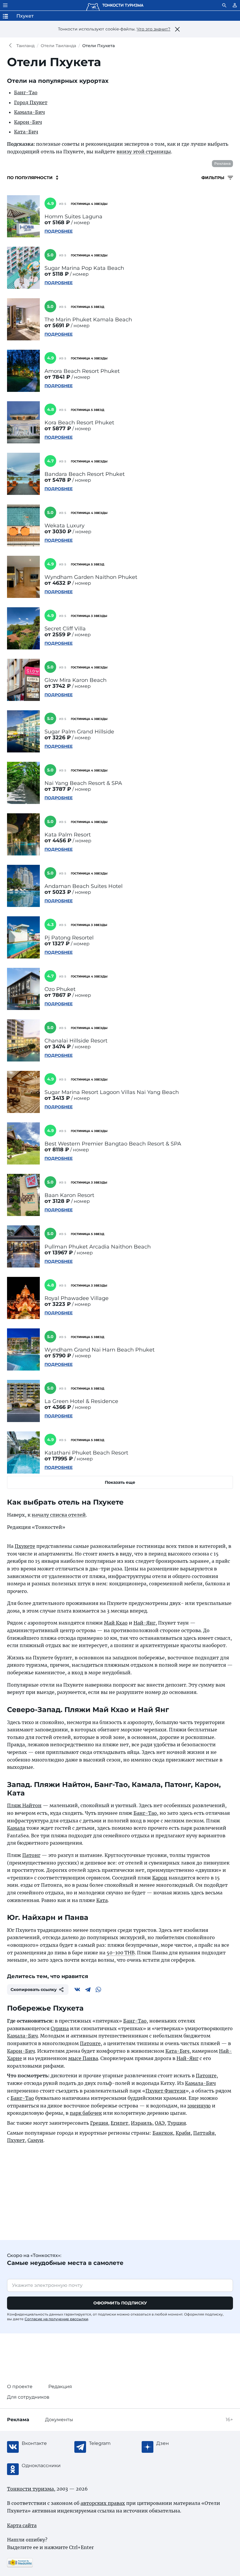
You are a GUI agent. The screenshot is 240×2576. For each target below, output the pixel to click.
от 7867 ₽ (58, 995)
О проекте (20, 2387)
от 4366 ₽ (58, 1407)
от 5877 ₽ (58, 428)
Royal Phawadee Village (77, 1298)
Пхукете (25, 1546)
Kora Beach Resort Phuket (79, 423)
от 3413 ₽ (57, 1098)
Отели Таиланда (58, 46)
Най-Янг (144, 1623)
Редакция (60, 2387)
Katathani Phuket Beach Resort (86, 1453)
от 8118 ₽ (57, 1150)
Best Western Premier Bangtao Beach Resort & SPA (113, 1144)
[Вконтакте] (77, 1990)
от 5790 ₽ (58, 1356)
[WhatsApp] (98, 1990)
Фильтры (213, 178)
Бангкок (163, 2133)
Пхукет (16, 2140)
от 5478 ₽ (58, 480)
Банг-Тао (26, 92)
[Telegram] (88, 1990)
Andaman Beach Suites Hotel (84, 886)
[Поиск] (224, 5)
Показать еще (120, 1482)
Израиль (142, 2123)
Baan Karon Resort (69, 1195)
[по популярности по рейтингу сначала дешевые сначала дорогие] (33, 178)
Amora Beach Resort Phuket (82, 371)
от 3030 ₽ (58, 531)
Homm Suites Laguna (73, 217)
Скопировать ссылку (34, 1990)
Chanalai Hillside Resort (76, 1041)
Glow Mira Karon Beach (76, 680)
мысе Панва (83, 2058)
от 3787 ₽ (58, 789)
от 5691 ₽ (57, 325)
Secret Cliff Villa (65, 629)
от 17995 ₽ (59, 1459)
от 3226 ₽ (58, 738)
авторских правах (103, 2503)
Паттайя (204, 2133)
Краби (183, 2133)
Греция (99, 2123)
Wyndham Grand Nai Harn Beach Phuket (100, 1350)
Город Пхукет (31, 102)
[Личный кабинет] (235, 5)
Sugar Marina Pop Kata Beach (84, 268)
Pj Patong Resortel (69, 938)
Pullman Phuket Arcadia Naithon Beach (98, 1247)
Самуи (35, 2140)
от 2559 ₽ (58, 634)
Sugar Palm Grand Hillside (79, 732)
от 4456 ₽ (58, 841)
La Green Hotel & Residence (81, 1401)
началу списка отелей (59, 1515)
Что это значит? (154, 29)
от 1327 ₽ (57, 944)
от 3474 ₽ (58, 1047)
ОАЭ (160, 2123)
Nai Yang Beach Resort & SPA (83, 783)
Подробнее (59, 231)
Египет (119, 2123)
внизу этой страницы (144, 152)
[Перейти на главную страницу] (115, 5)
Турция (177, 2123)
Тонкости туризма (12, 46)
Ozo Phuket (60, 989)
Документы (59, 2420)
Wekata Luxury (65, 526)
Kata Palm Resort (68, 835)
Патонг (31, 1855)
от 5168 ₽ (57, 222)
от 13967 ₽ (59, 1253)
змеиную (199, 2106)
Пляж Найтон (24, 1805)
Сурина (60, 2028)
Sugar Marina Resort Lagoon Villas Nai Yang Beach (112, 1092)
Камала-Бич (29, 112)
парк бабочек (86, 2113)
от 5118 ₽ (57, 274)
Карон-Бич (28, 122)
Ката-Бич (26, 132)
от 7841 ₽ (57, 377)
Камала (16, 1828)
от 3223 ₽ (58, 1304)
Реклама (222, 163)
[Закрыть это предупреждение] (177, 29)
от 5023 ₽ (58, 892)
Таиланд (25, 46)
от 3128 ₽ (57, 1201)
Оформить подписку (120, 2303)
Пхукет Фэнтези (166, 2091)
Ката (102, 1900)
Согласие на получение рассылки (56, 2319)
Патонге (90, 2043)
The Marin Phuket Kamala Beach (88, 320)
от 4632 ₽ (58, 583)
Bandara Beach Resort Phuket (85, 474)
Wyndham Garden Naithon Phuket (91, 577)
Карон (160, 1878)
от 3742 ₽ (58, 686)
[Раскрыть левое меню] (5, 5)
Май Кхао (116, 1623)
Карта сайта (22, 2525)
